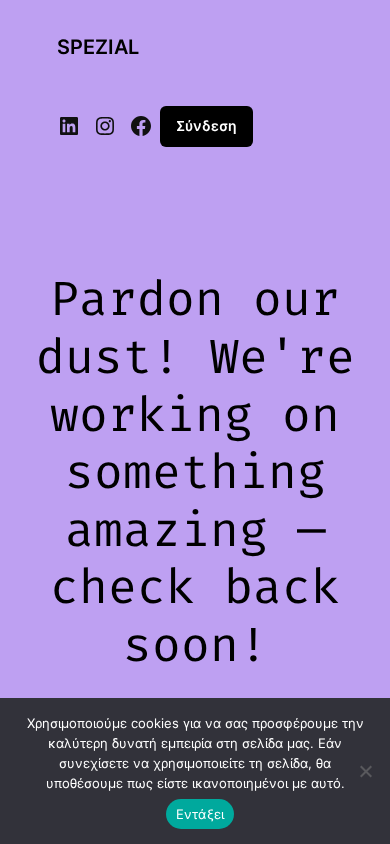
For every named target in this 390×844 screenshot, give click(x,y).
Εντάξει (200, 814)
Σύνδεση (206, 125)
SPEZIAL (98, 47)
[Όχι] (365, 771)
